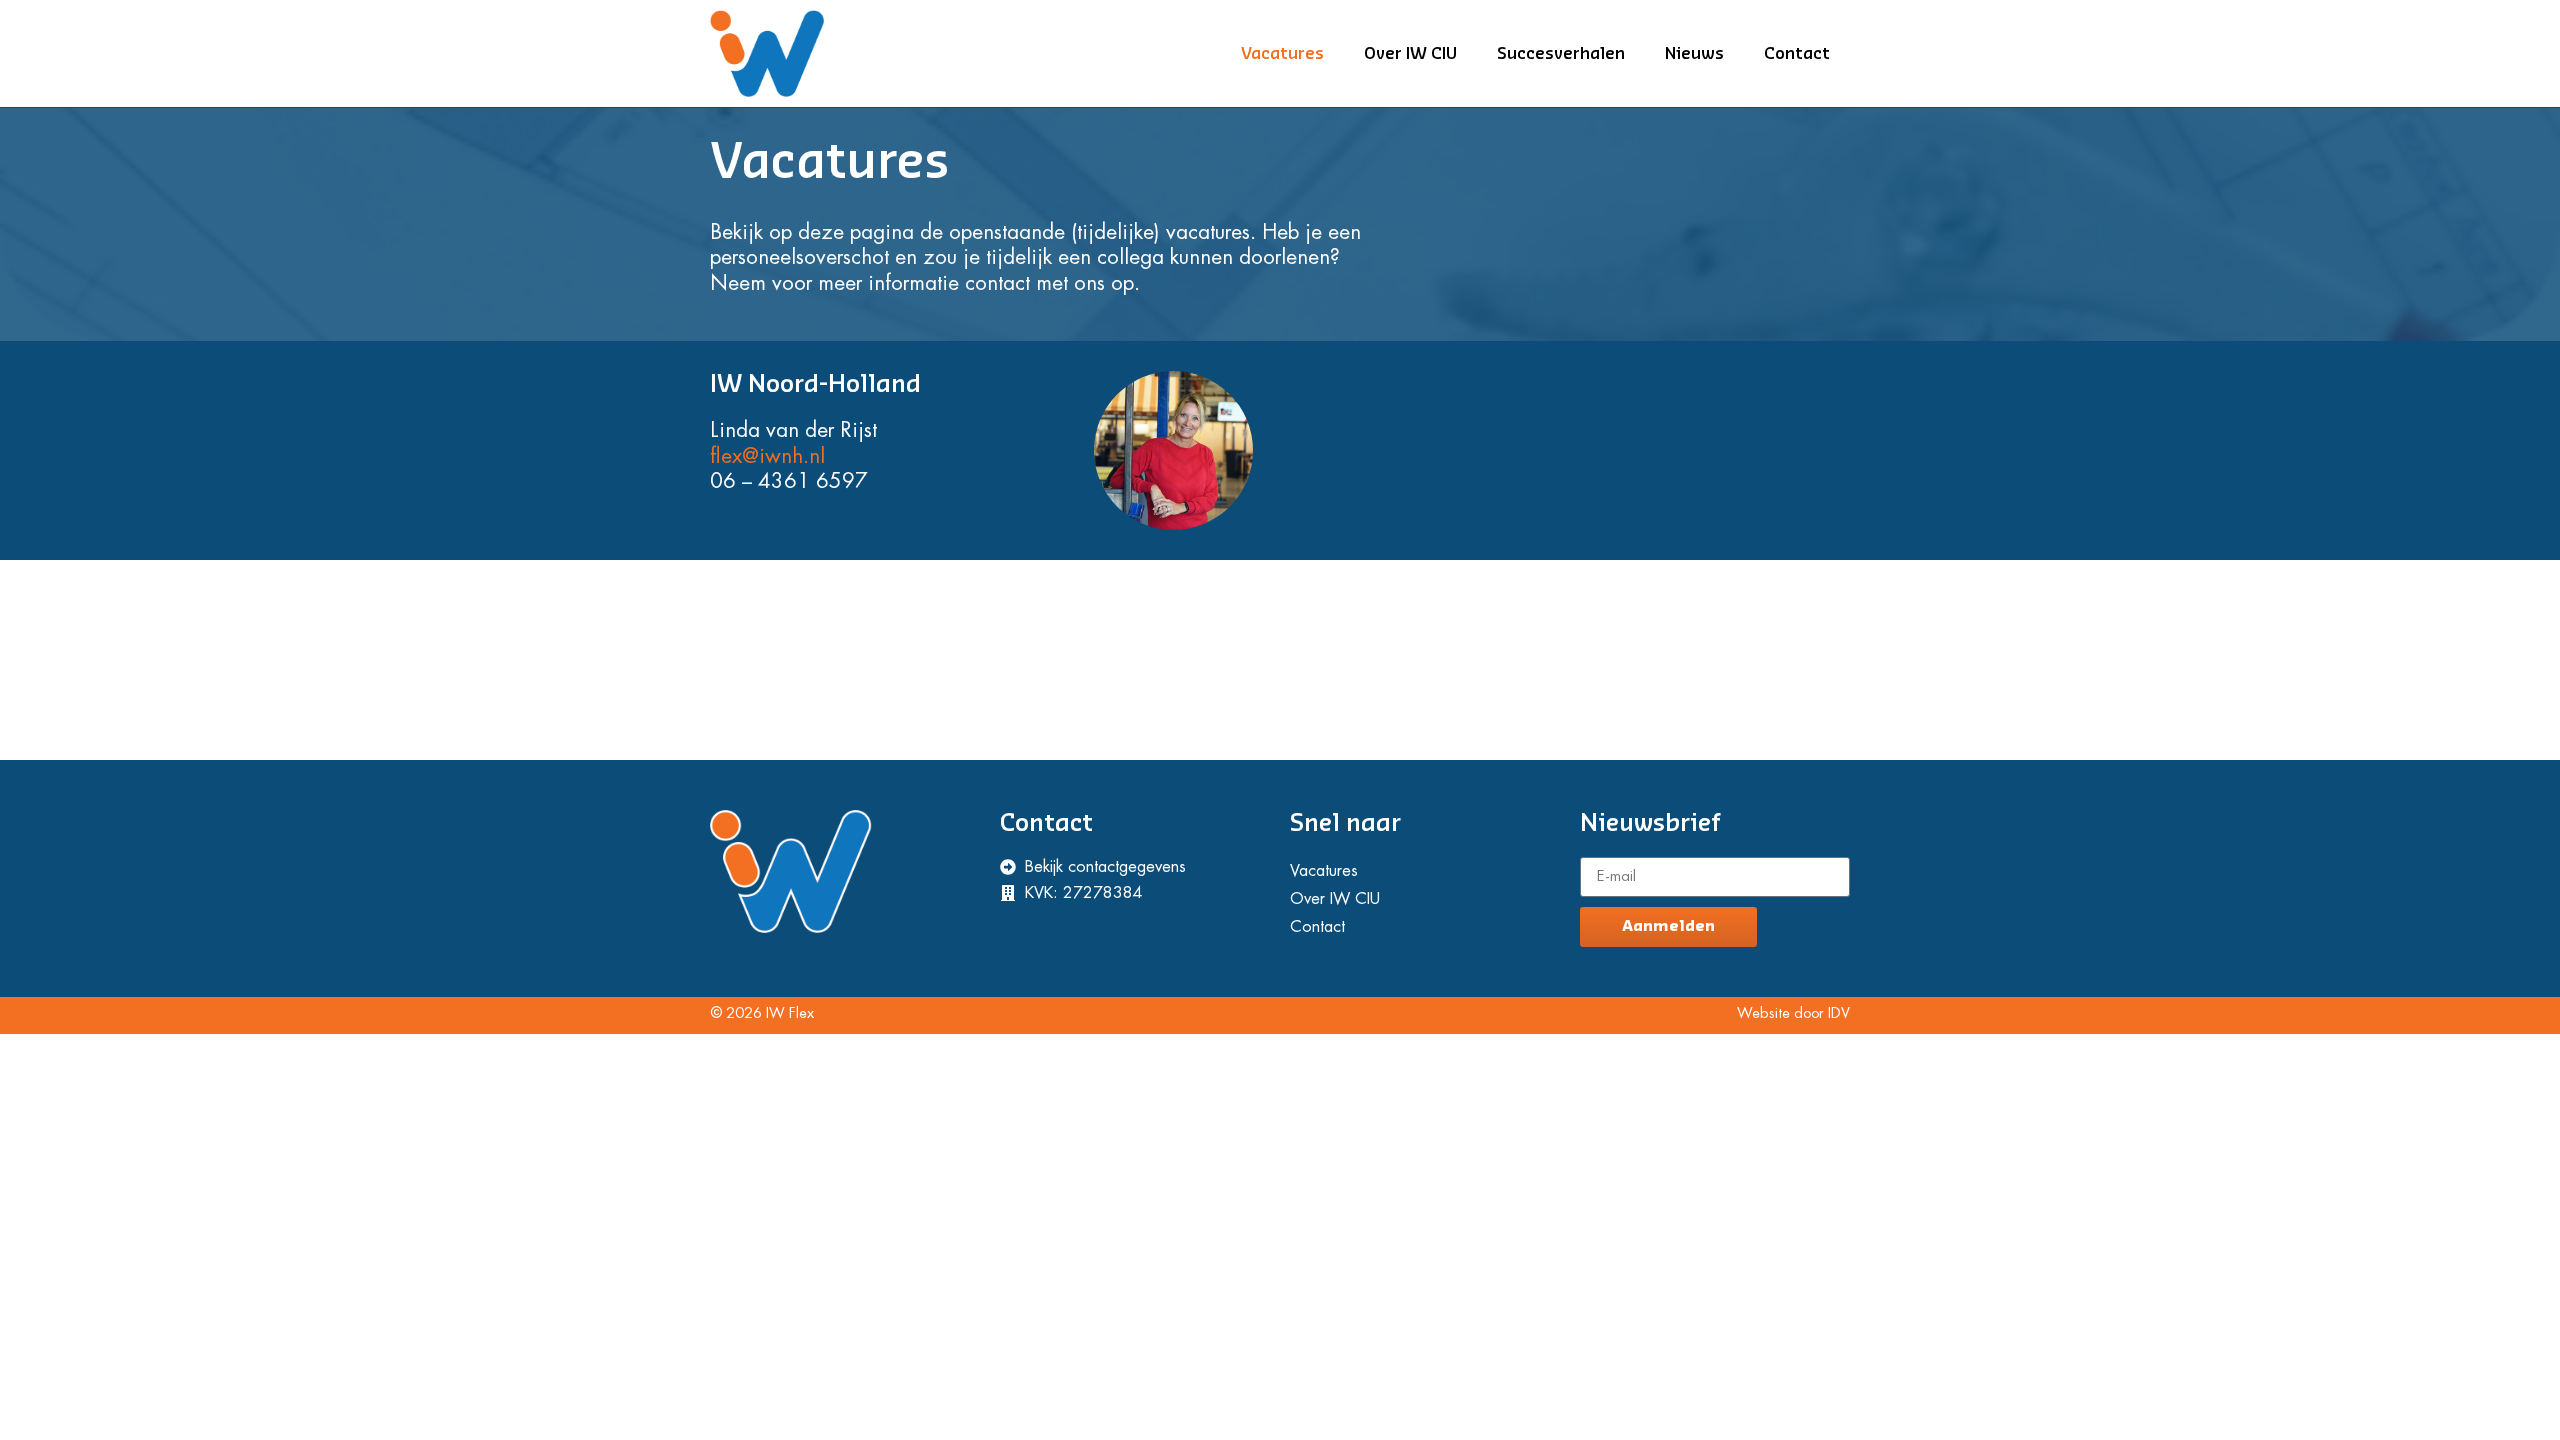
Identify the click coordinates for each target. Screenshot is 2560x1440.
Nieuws (1694, 54)
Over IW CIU (1410, 54)
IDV (1839, 1013)
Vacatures (1282, 54)
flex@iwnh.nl (767, 456)
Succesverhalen (1561, 54)
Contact (1797, 54)
